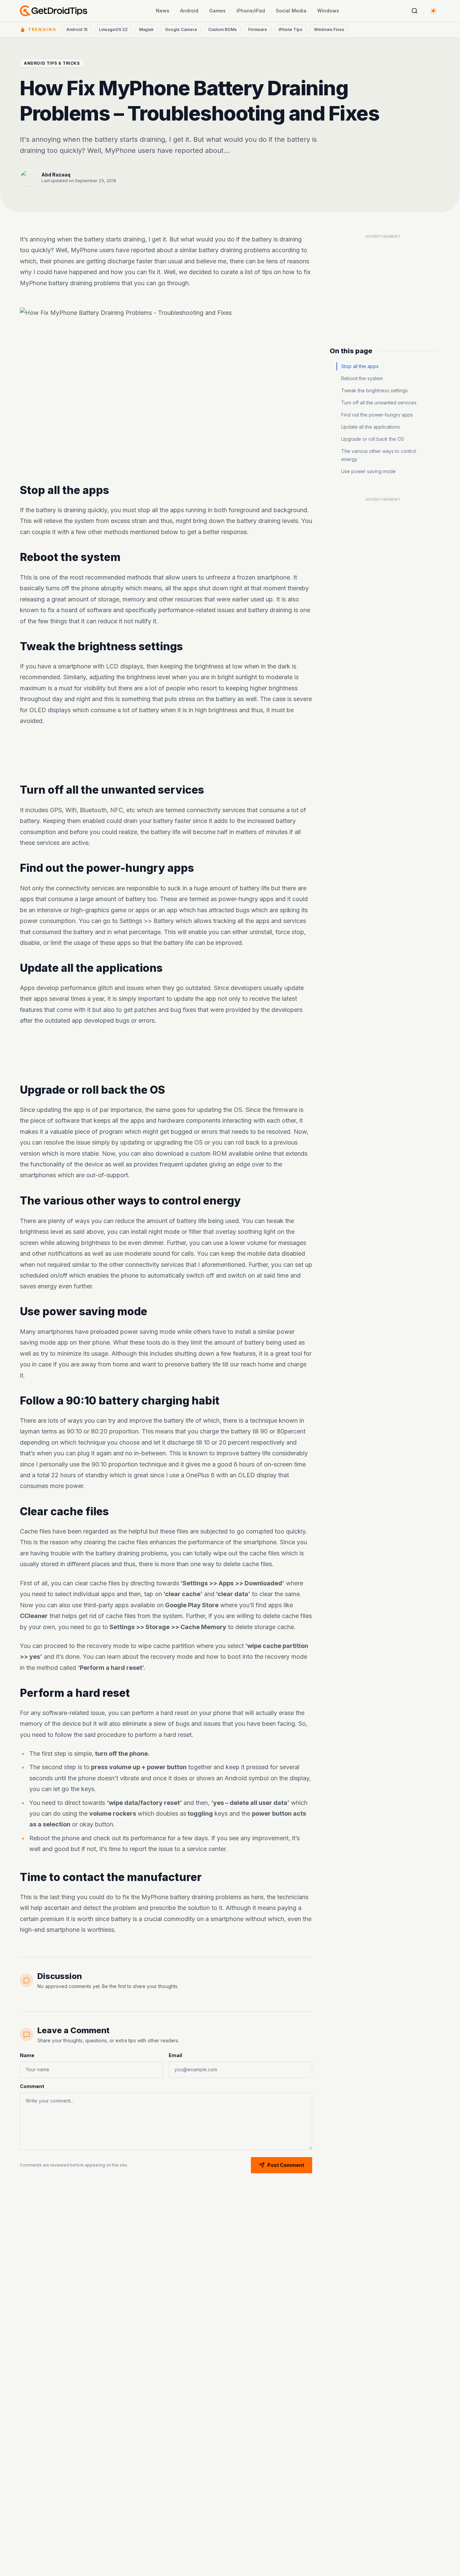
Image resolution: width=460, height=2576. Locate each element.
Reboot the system (362, 378)
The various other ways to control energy (379, 455)
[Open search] (415, 11)
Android (189, 11)
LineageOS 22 (113, 29)
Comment (32, 2086)
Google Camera (181, 29)
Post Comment (286, 2165)
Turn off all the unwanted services (379, 403)
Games (217, 11)
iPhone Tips (290, 29)
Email (175, 2055)
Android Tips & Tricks (52, 63)
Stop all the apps (360, 366)
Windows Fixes (329, 29)
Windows (328, 11)
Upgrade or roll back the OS (373, 439)
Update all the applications (371, 427)
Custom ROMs (222, 29)
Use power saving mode (368, 471)
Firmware (258, 29)
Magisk (146, 29)
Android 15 (77, 29)
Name (27, 2055)
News (163, 11)
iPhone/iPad (251, 11)
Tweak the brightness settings (374, 390)
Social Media (291, 11)
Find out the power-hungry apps (377, 415)
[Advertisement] (166, 755)
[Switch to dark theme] (433, 11)
